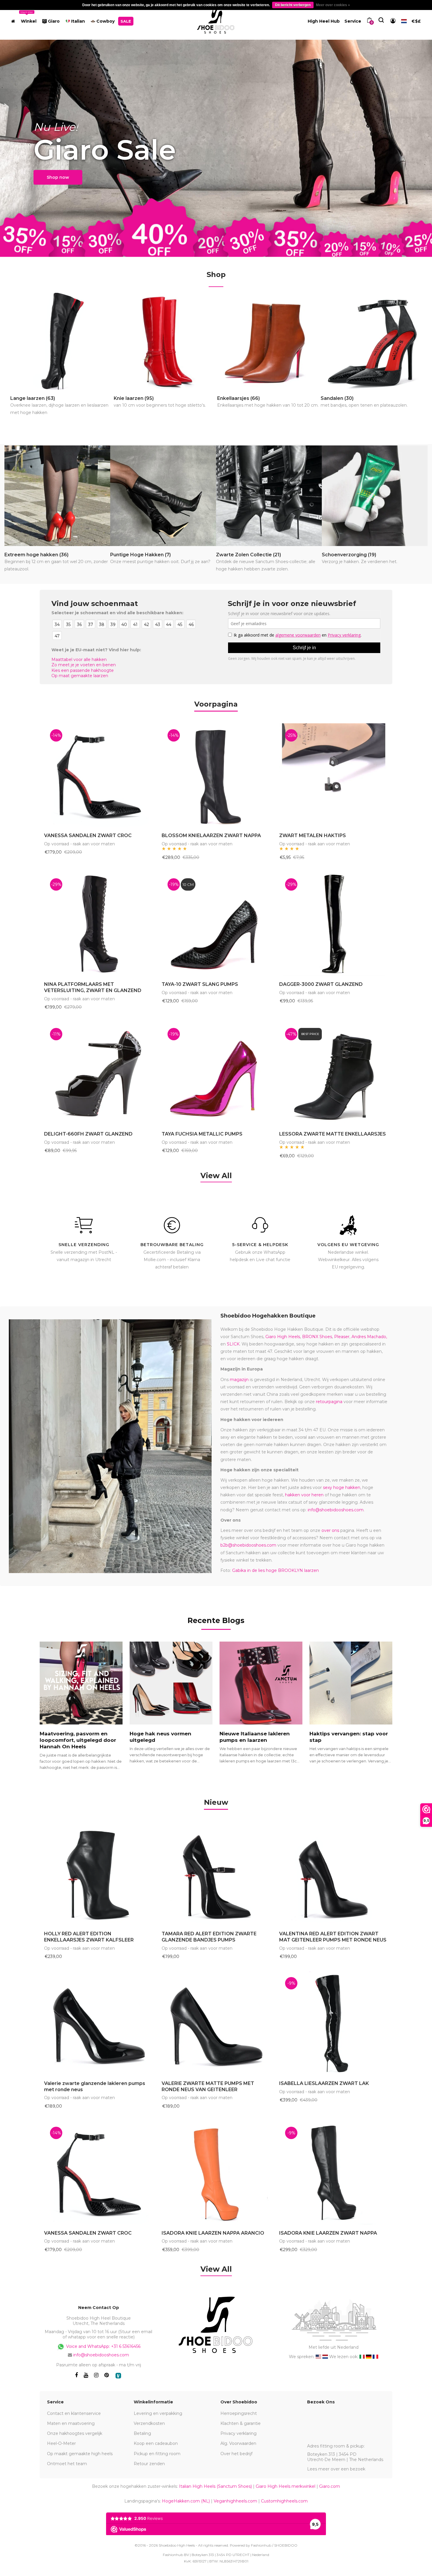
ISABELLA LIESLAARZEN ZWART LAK (324, 2083)
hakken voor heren (304, 1495)
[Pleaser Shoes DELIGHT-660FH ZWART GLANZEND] (98, 1074)
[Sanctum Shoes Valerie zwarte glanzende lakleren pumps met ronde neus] (98, 2023)
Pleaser (342, 1337)
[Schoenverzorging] (375, 496)
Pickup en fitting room (157, 2454)
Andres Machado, (369, 1337)
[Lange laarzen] (61, 341)
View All (216, 1176)
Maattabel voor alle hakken (79, 660)
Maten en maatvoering (71, 2423)
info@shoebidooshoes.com (336, 1510)
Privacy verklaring (238, 2433)
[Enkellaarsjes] (268, 341)
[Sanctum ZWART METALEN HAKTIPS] (334, 775)
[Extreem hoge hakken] (57, 496)
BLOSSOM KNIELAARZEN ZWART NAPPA (211, 835)
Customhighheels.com (284, 2501)
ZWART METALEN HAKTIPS (313, 835)
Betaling (142, 2433)
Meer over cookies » (333, 5)
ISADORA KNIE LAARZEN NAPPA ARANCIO (213, 2233)
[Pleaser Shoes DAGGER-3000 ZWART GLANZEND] (334, 924)
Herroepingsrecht (239, 2413)
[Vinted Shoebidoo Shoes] (118, 2376)
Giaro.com (330, 2486)
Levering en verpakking (158, 2413)
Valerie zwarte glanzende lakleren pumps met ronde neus (95, 2086)
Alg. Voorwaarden (238, 2443)
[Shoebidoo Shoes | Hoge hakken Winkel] (216, 20)
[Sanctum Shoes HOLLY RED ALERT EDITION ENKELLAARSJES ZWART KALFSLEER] (98, 1873)
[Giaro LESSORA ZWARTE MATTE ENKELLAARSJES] (334, 1074)
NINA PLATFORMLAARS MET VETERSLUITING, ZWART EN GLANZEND (93, 987)
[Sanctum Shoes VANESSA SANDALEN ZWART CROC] (98, 775)
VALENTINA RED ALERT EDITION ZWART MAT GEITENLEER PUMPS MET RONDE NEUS (333, 1937)
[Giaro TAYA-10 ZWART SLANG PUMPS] (216, 924)
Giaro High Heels (283, 1337)
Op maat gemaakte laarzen (80, 676)
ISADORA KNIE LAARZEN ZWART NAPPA (328, 2233)
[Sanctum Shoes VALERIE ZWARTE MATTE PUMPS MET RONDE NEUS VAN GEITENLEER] (216, 2023)
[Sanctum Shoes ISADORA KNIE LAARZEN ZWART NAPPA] (334, 2173)
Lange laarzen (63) (59, 405)
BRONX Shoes (317, 1337)
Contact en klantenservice (74, 2413)
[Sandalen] (372, 341)
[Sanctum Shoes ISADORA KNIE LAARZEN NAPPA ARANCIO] (216, 2173)
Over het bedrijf (236, 2454)
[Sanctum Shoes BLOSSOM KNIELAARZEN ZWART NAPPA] (216, 775)
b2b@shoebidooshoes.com (248, 1545)
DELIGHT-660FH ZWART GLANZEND (88, 1134)
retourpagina (329, 1402)
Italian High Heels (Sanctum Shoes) (215, 2486)
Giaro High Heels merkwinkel (286, 2486)
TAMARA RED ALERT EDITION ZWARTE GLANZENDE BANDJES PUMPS (209, 1937)
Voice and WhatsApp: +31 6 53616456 (103, 2346)
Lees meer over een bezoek (336, 2469)
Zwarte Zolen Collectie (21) (266, 562)
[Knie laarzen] (165, 341)
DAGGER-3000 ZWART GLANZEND (321, 984)
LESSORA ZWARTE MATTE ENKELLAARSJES (333, 1134)
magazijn (239, 1380)
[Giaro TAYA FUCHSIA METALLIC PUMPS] (216, 1074)
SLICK (233, 1344)
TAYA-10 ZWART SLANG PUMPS (200, 984)
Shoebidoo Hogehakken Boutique (268, 1316)
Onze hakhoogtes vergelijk (75, 2433)
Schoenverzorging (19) (360, 558)
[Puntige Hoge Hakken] (163, 496)
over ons (330, 1530)
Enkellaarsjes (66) (268, 402)
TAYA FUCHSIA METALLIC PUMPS (202, 1134)
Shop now (58, 177)
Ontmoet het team (67, 2464)
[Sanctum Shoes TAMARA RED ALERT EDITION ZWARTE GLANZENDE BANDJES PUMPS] (216, 1873)
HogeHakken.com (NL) (186, 2501)
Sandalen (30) (364, 402)
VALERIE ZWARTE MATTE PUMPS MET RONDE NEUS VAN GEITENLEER (208, 2086)
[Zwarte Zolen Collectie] (269, 496)
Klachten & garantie (241, 2423)
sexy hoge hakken (342, 1487)
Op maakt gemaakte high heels (80, 2454)
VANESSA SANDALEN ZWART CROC (88, 835)
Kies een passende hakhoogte (83, 670)
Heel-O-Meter (61, 2443)
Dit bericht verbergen (293, 5)
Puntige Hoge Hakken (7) (160, 558)
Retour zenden (149, 2464)
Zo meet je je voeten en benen (84, 665)
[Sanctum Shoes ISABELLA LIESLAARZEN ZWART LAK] (334, 2023)
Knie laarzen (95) (160, 402)
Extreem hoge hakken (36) (56, 562)
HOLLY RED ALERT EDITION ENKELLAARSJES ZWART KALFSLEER (89, 1937)
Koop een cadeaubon (156, 2443)
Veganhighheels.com (235, 2501)
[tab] (216, 1803)
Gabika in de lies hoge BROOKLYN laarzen (276, 1570)
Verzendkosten (149, 2423)
